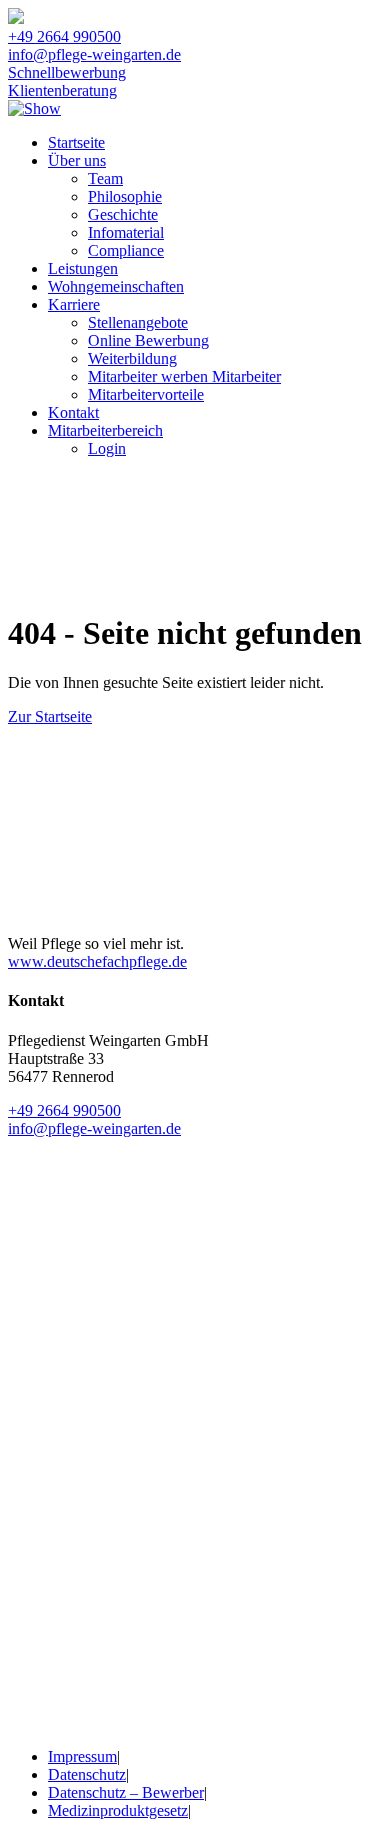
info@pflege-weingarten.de (94, 54)
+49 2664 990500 (64, 36)
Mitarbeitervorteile (146, 394)
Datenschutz (87, 1774)
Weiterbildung (132, 358)
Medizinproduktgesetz (118, 1810)
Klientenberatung (62, 90)
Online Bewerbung (148, 340)
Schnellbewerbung (67, 72)
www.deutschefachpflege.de (97, 961)
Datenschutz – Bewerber (126, 1792)
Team (105, 178)
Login (107, 448)
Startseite (76, 142)
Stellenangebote (138, 322)
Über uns (77, 160)
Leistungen (83, 268)
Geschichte (123, 214)
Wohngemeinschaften (116, 286)
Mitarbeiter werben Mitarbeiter (184, 376)
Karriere (74, 304)
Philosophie (125, 196)
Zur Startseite (50, 716)
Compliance (126, 250)
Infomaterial (126, 232)
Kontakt (73, 412)
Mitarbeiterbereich (105, 430)
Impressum (82, 1756)
